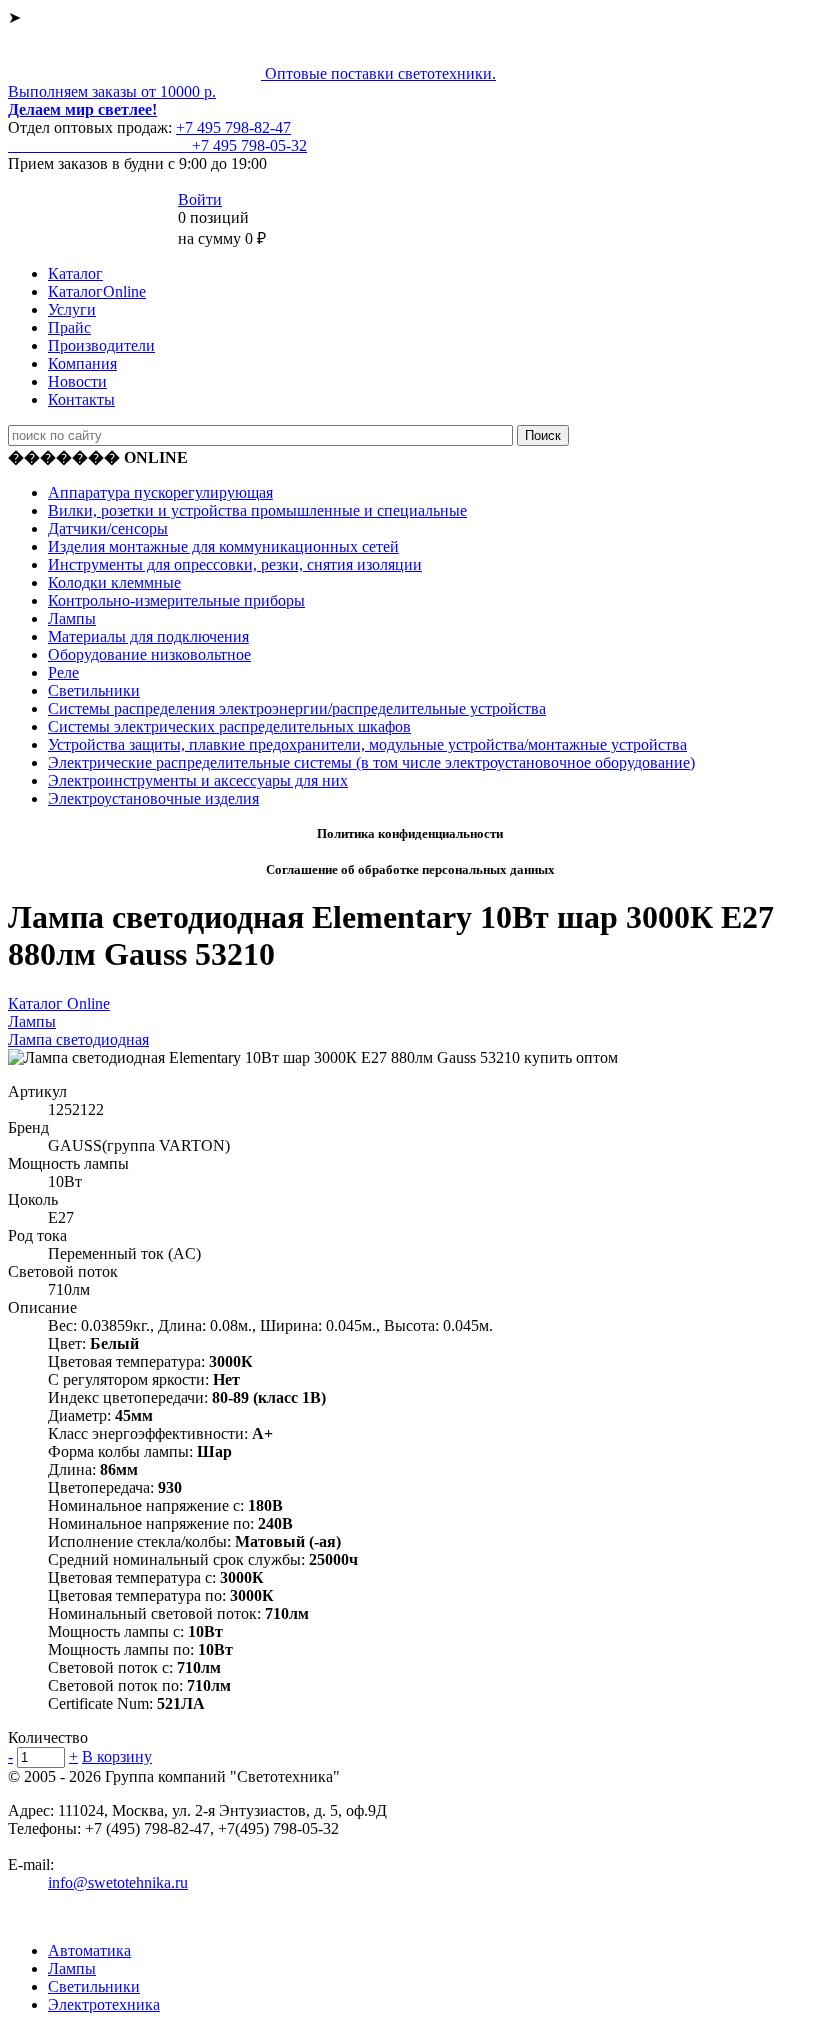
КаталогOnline (97, 291)
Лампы (72, 618)
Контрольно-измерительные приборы (176, 600)
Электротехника (104, 2004)
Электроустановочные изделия (153, 798)
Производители (101, 345)
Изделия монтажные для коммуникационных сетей (223, 546)
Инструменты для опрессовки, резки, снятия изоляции (235, 564)
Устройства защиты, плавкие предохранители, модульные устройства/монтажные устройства (367, 744)
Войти (200, 199)
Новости (77, 381)
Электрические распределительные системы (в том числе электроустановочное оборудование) (371, 762)
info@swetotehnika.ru (118, 1882)
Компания (82, 363)
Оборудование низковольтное (149, 654)
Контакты (81, 399)
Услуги (72, 309)
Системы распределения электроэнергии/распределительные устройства (297, 708)
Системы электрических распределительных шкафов (229, 726)
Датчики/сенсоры (108, 528)
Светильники (94, 690)
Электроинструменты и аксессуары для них (198, 780)
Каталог (75, 273)
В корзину (117, 1756)
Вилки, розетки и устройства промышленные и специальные (257, 510)
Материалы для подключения (148, 636)
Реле (63, 672)
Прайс (69, 327)
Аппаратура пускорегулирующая (160, 492)
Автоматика (89, 1950)
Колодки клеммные (114, 582)
